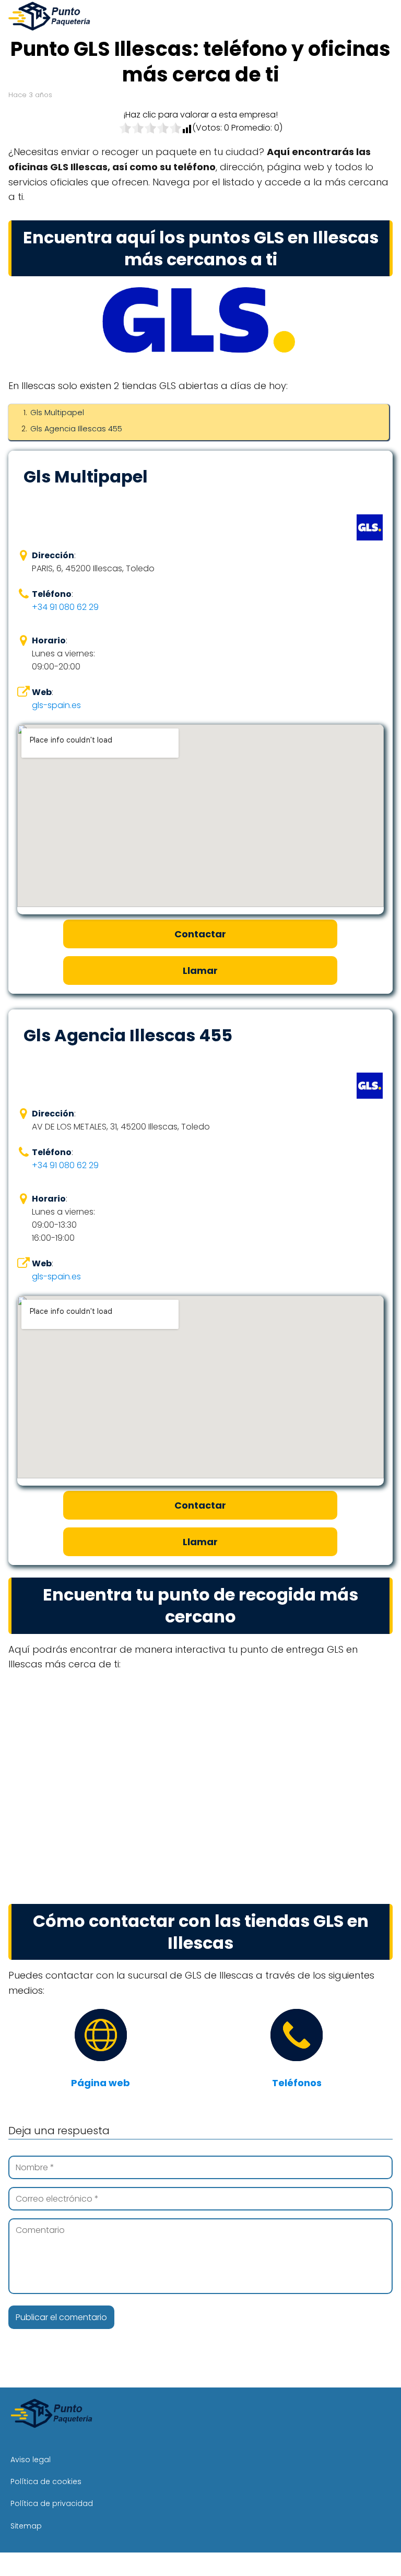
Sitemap (26, 2526)
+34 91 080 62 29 (65, 607)
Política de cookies (46, 2481)
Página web (101, 2083)
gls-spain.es (56, 705)
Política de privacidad (52, 2503)
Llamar (200, 971)
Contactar (200, 934)
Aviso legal (31, 2460)
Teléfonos (297, 2083)
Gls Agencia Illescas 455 (76, 429)
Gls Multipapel (57, 413)
